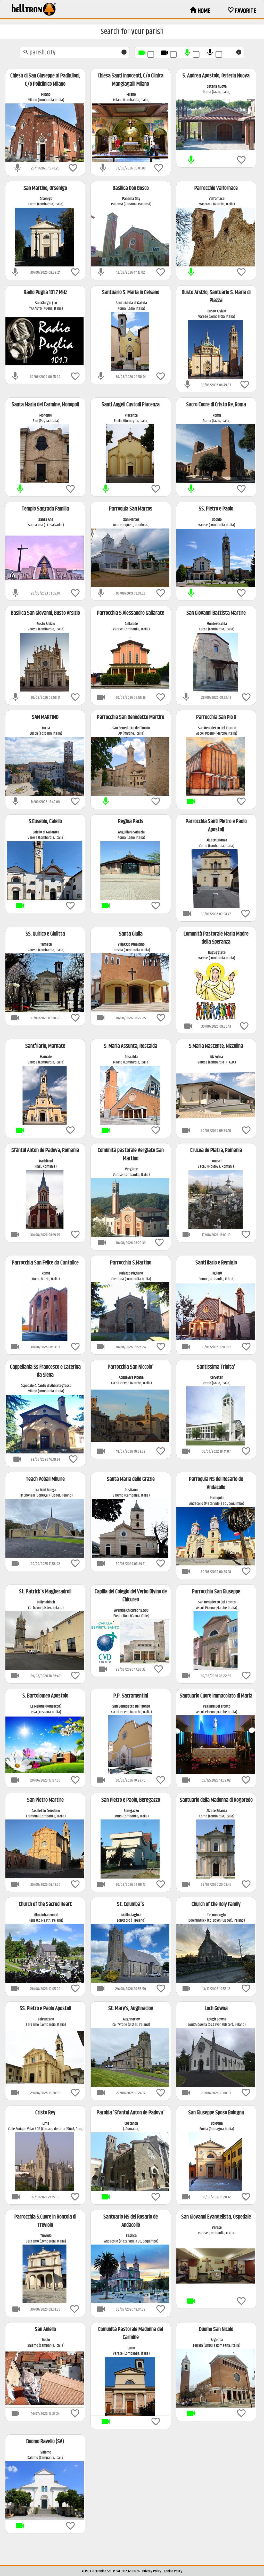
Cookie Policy (173, 2571)
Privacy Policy (152, 2571)
